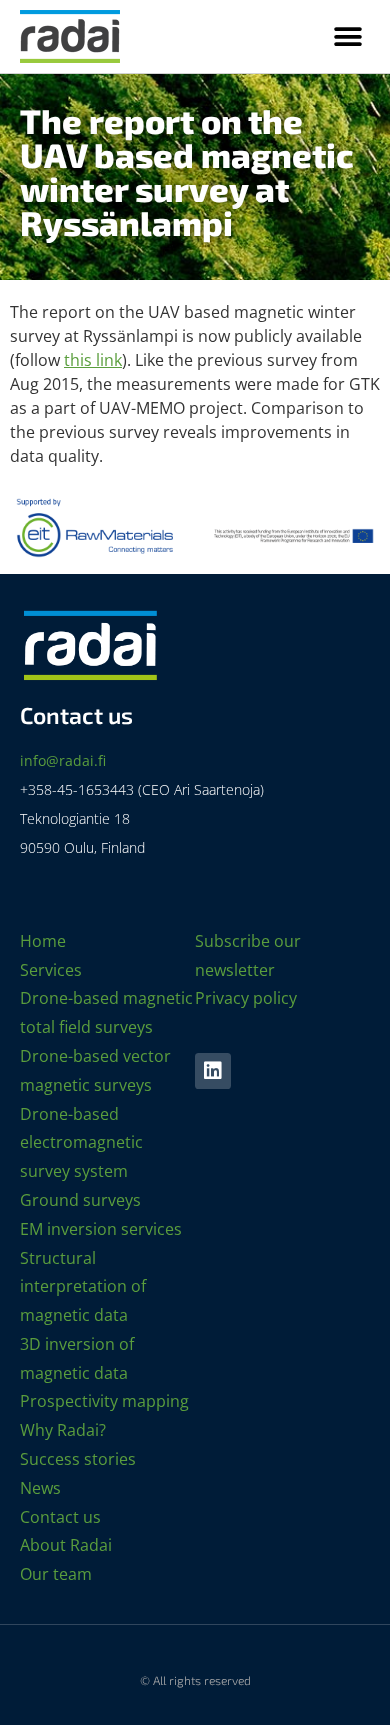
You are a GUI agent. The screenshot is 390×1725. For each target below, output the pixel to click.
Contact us (60, 1517)
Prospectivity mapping (104, 1401)
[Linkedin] (213, 1071)
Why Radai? (63, 1430)
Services (51, 970)
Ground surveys (80, 1200)
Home (43, 941)
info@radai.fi (63, 760)
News (40, 1488)
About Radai (66, 1545)
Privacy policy (246, 998)
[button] (347, 36)
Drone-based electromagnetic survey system (81, 1143)
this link (93, 360)
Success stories (78, 1459)
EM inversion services (101, 1229)
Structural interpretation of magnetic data (83, 1287)
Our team (56, 1574)
